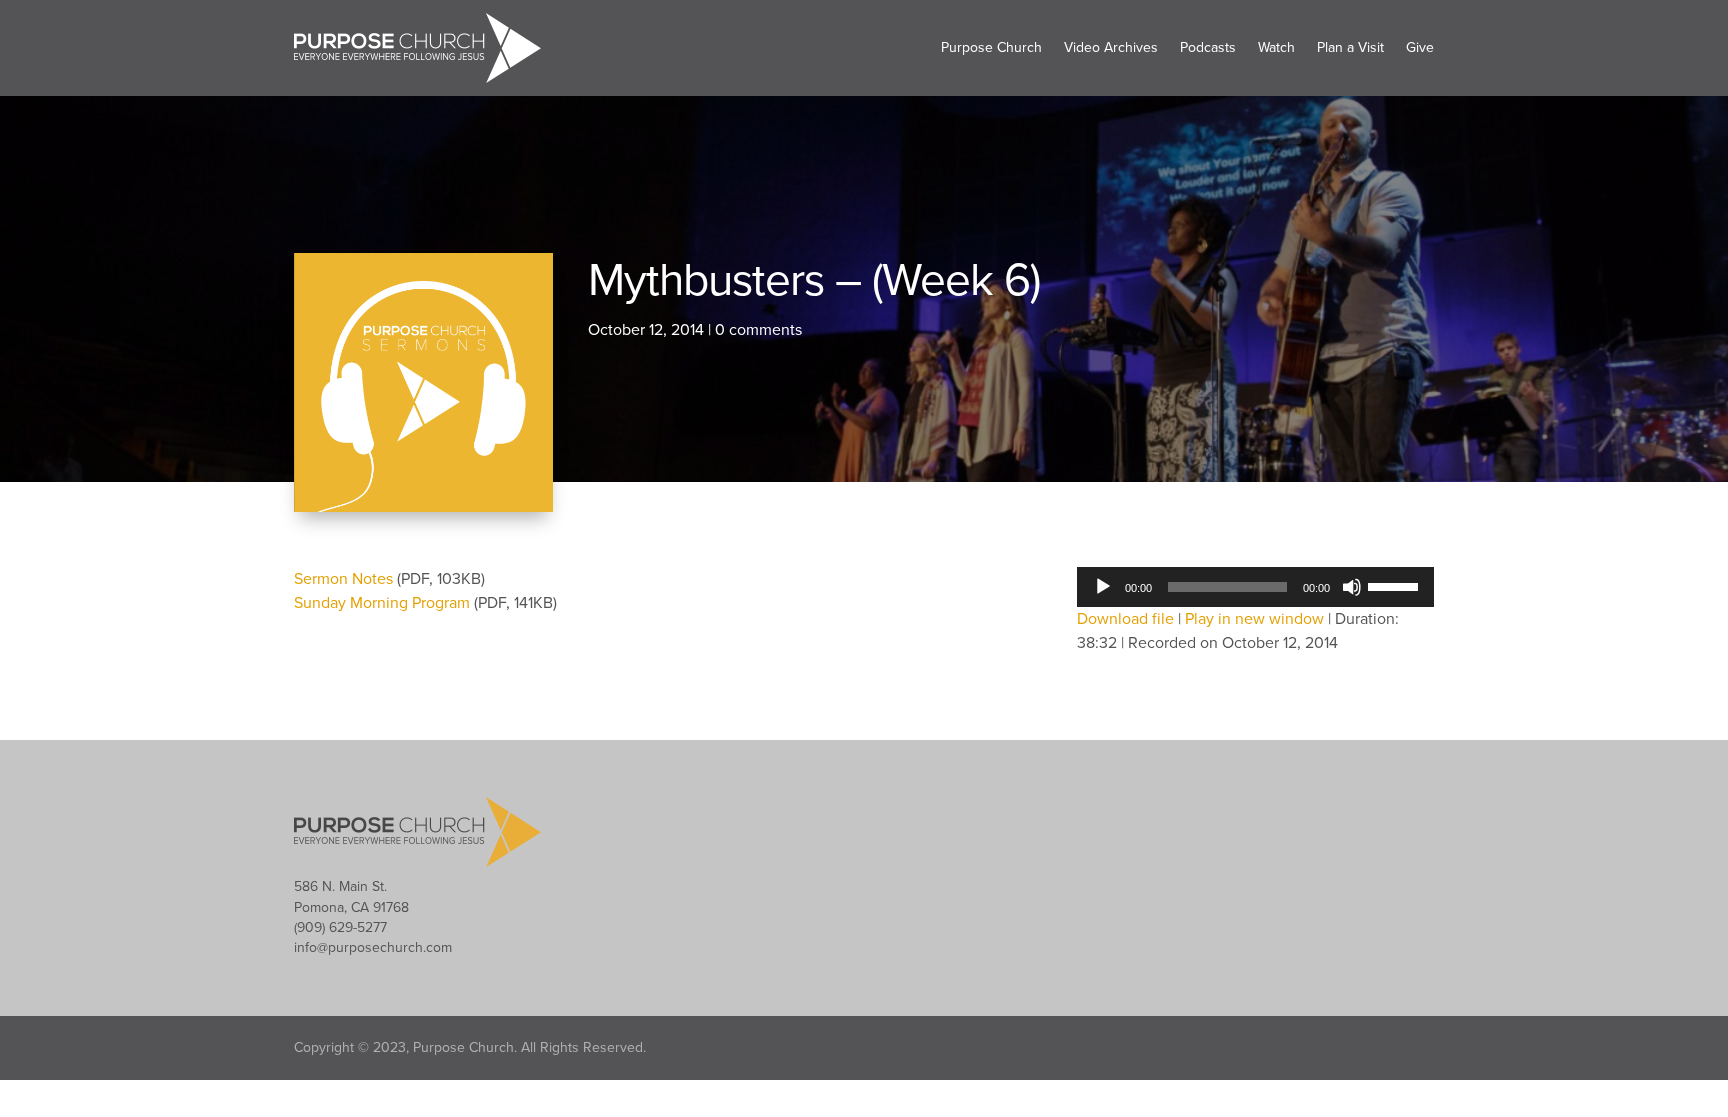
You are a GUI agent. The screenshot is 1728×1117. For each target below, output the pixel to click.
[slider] (1396, 585)
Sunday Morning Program (384, 603)
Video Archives (1111, 47)
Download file (1125, 619)
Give (1420, 47)
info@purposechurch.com (373, 947)
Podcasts (1208, 47)
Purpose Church (991, 47)
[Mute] (1352, 587)
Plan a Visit (1350, 47)
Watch (1276, 47)
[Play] (1103, 587)
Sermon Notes (345, 579)
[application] (1255, 587)
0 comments (758, 330)
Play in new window (1254, 619)
